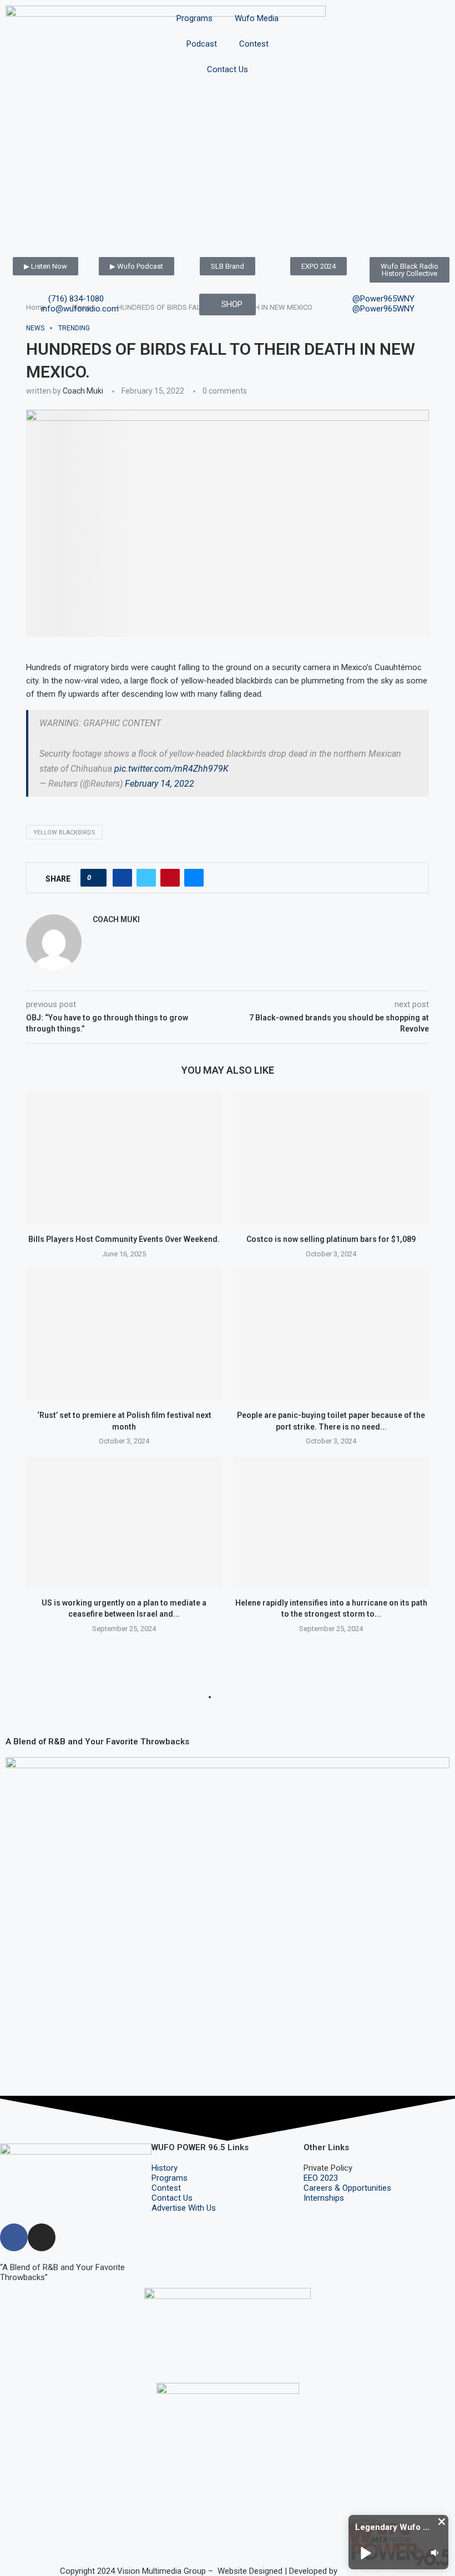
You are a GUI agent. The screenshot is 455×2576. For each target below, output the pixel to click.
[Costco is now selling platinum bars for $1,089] (331, 1159)
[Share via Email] (194, 878)
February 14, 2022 (160, 784)
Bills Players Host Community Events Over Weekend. (124, 1239)
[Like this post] (97, 878)
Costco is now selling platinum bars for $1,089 (331, 1239)
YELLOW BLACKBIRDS (64, 832)
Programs (194, 18)
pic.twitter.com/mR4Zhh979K (171, 769)
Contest (254, 44)
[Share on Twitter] (146, 878)
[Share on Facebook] (122, 878)
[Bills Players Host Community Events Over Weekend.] (124, 1159)
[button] (442, 2522)
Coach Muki (83, 391)
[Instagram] (42, 2237)
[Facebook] (14, 2237)
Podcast (202, 44)
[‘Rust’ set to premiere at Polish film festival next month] (124, 1335)
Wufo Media (257, 18)
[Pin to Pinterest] (170, 878)
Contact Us (228, 69)
